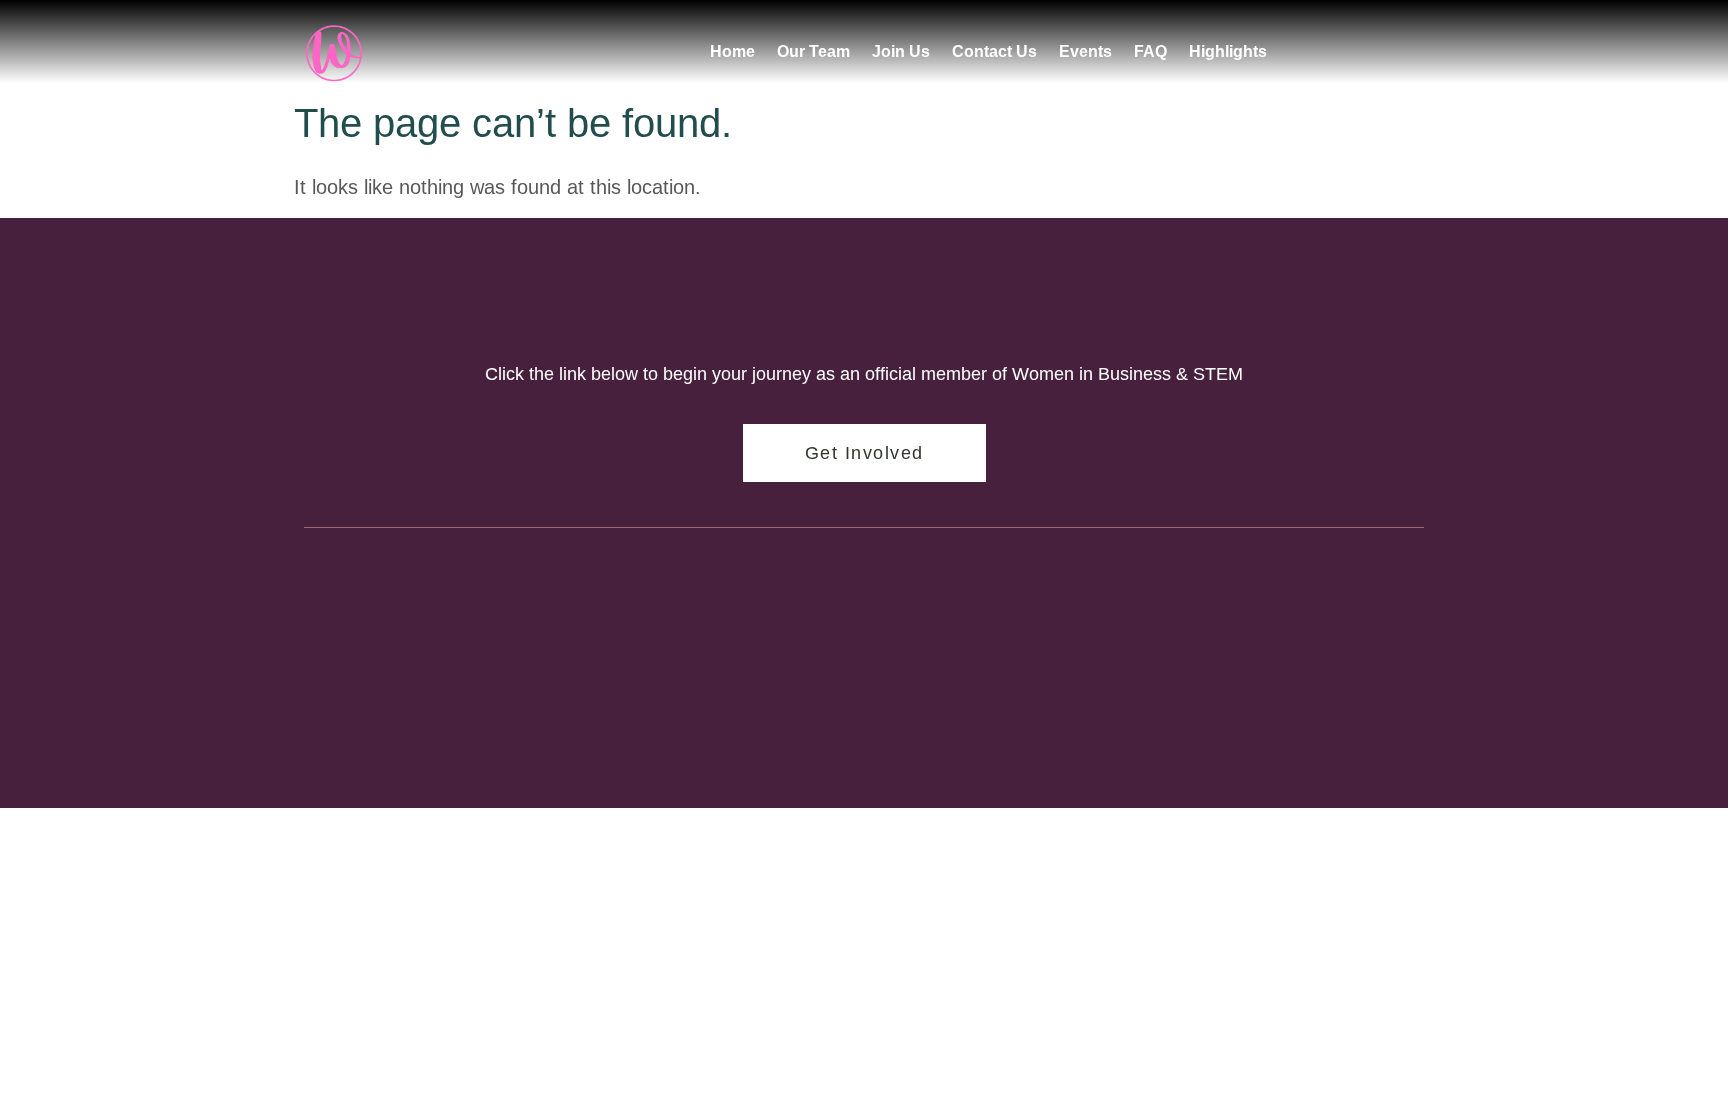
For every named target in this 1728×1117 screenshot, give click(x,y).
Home (732, 51)
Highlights (1228, 51)
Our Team (813, 51)
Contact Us (994, 51)
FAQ (1150, 51)
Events (1085, 51)
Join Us (901, 51)
